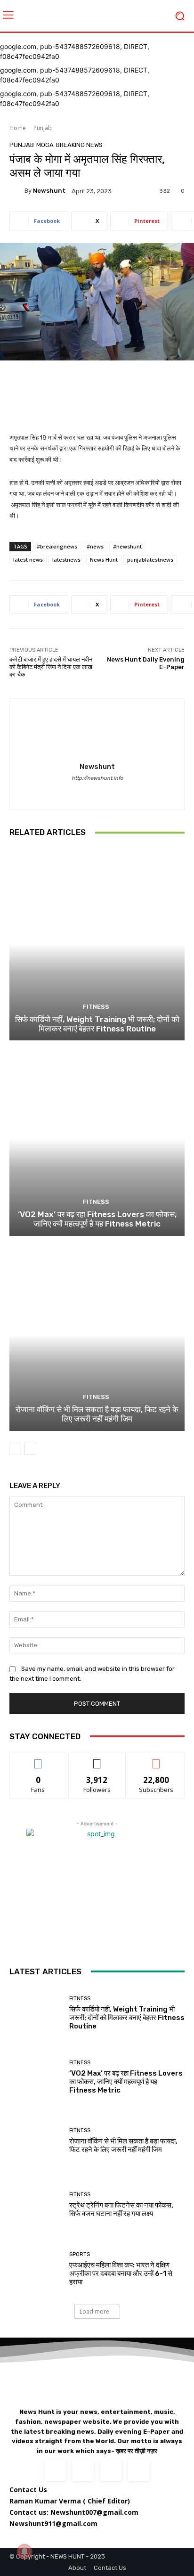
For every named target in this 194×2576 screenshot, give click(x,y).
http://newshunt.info (97, 778)
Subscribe (156, 1759)
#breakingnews (57, 546)
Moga (45, 145)
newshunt (49, 191)
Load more (94, 2311)
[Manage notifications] (24, 2551)
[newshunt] (17, 191)
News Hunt (104, 560)
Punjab (43, 128)
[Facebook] (97, 792)
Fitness (96, 1007)
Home (18, 128)
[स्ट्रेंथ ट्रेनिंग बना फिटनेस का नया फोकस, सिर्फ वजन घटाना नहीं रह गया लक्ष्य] (36, 2205)
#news (95, 546)
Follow (97, 1759)
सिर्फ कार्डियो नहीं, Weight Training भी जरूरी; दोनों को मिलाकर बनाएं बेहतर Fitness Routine (97, 1024)
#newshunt (127, 546)
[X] (111, 2470)
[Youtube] (139, 2470)
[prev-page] (15, 1449)
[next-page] (30, 1449)
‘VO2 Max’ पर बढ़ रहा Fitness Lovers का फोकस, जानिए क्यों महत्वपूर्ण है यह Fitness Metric (97, 1219)
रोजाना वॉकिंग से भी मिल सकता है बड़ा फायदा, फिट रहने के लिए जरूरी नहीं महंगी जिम (97, 1414)
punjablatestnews (150, 560)
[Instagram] (83, 2470)
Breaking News (79, 145)
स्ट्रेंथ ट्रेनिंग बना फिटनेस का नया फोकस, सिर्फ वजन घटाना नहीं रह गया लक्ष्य (121, 2209)
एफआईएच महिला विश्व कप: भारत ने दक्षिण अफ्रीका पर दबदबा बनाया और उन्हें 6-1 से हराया (121, 2273)
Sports (80, 2254)
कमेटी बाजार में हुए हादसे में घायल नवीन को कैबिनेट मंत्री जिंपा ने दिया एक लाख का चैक (51, 667)
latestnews (66, 560)
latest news (28, 560)
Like (38, 1759)
